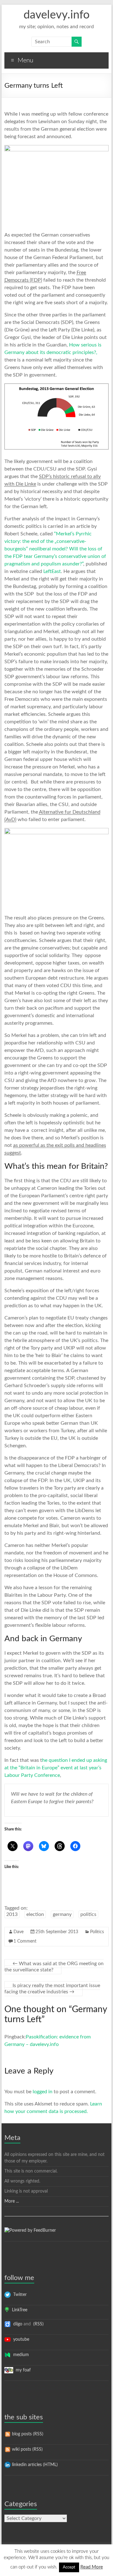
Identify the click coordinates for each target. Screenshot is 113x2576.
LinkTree (18, 2310)
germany (62, 1914)
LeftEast (52, 571)
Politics (97, 1932)
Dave (19, 1932)
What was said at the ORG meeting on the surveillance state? (54, 1967)
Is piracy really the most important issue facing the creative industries (52, 1989)
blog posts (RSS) (27, 2434)
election (35, 1914)
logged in (43, 2092)
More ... (12, 2201)
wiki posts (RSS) (27, 2449)
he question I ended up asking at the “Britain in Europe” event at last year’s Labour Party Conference (56, 1768)
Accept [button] (69, 2567)
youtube (20, 2339)
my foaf (22, 2370)
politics (88, 1914)
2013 (12, 1914)
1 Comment (25, 1941)
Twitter (19, 2295)
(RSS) (38, 2324)
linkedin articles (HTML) (34, 2465)
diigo (16, 2324)
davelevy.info (56, 15)
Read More (92, 2567)
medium (20, 2355)
